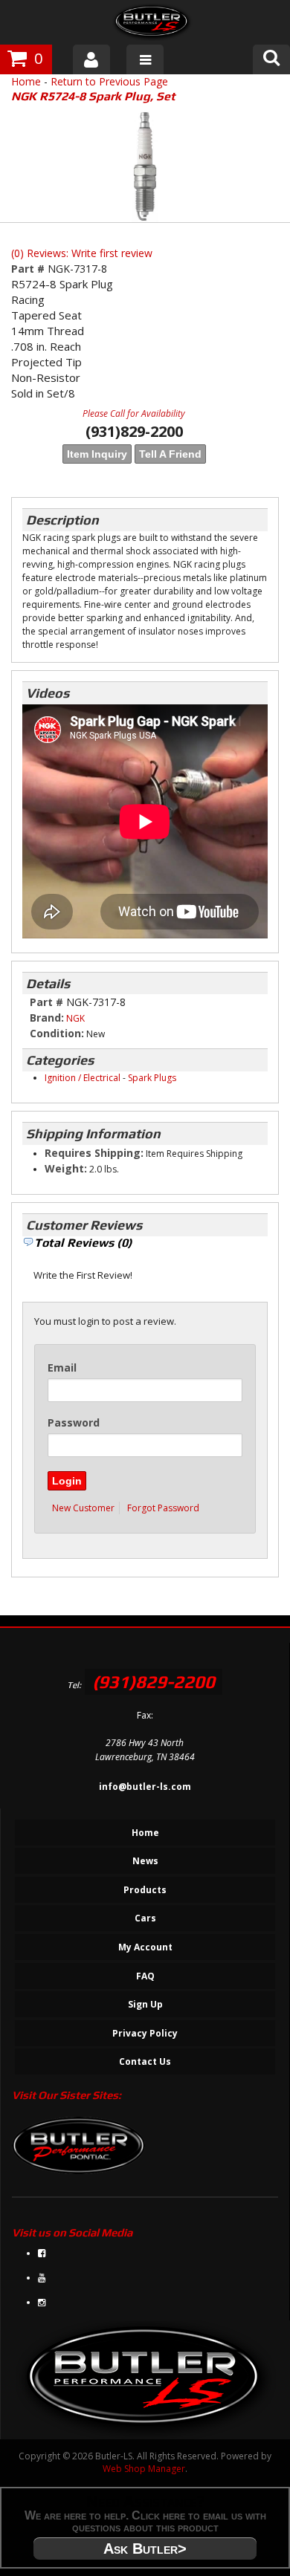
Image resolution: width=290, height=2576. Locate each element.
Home (26, 81)
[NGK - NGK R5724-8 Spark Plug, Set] (145, 166)
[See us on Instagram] (42, 2302)
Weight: (66, 1168)
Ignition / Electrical (83, 1078)
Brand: (47, 1018)
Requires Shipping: (94, 1153)
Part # (29, 269)
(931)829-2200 (154, 1682)
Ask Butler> (145, 2549)
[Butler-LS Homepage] (152, 24)
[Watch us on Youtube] (42, 2278)
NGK (75, 1018)
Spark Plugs (152, 1078)
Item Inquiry (97, 454)
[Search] (271, 59)
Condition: (57, 1033)
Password (74, 1422)
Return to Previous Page (109, 81)
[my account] (91, 59)
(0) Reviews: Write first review (82, 253)
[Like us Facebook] (42, 2253)
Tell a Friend (170, 454)
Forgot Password (163, 1508)
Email (62, 1368)
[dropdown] (145, 59)
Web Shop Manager (144, 2469)
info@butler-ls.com (145, 1787)
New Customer (83, 1508)
